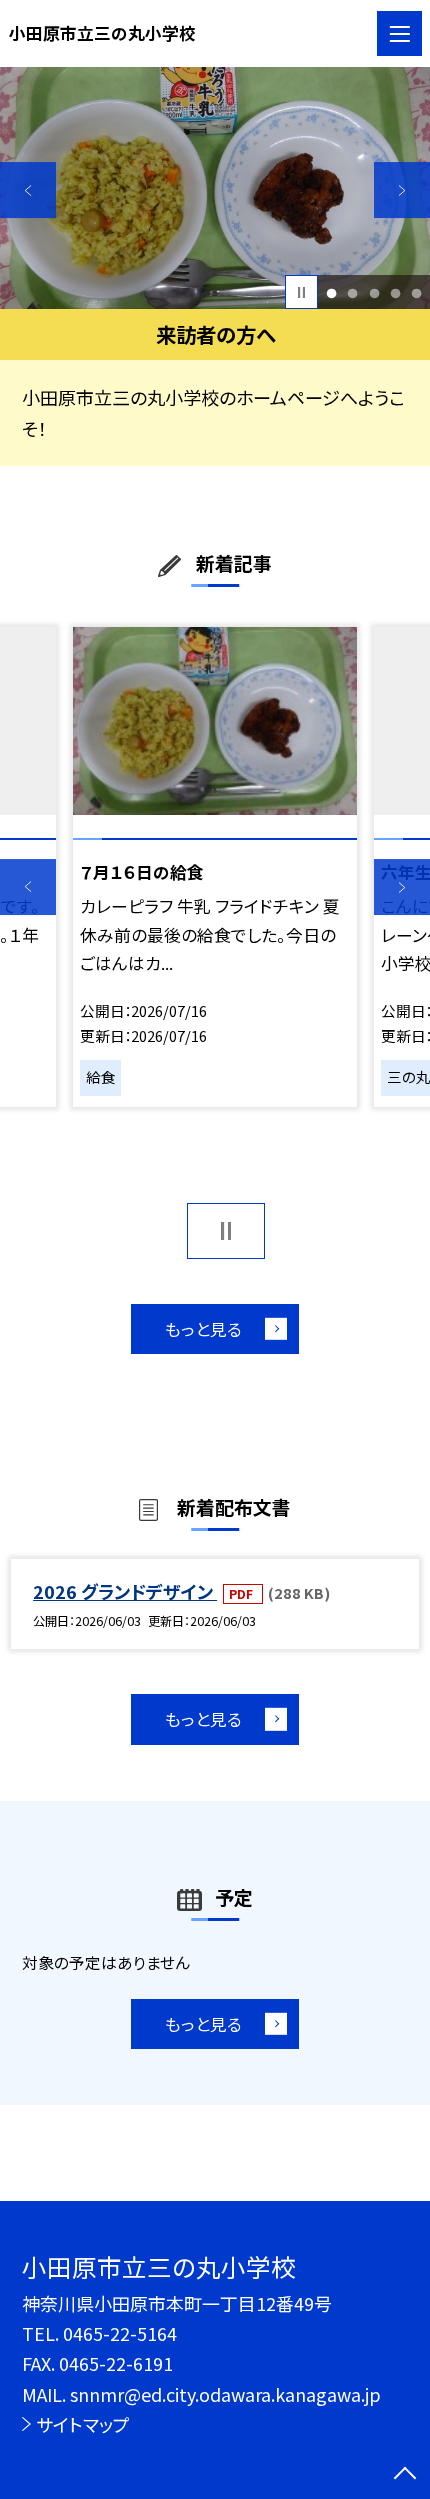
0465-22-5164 (120, 2333)
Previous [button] (28, 190)
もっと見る (203, 1329)
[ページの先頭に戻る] (405, 2475)
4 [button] (395, 292)
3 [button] (374, 292)
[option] (215, 188)
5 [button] (416, 292)
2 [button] (353, 292)
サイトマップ (83, 2424)
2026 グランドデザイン (125, 1591)
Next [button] (402, 190)
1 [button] (332, 292)
